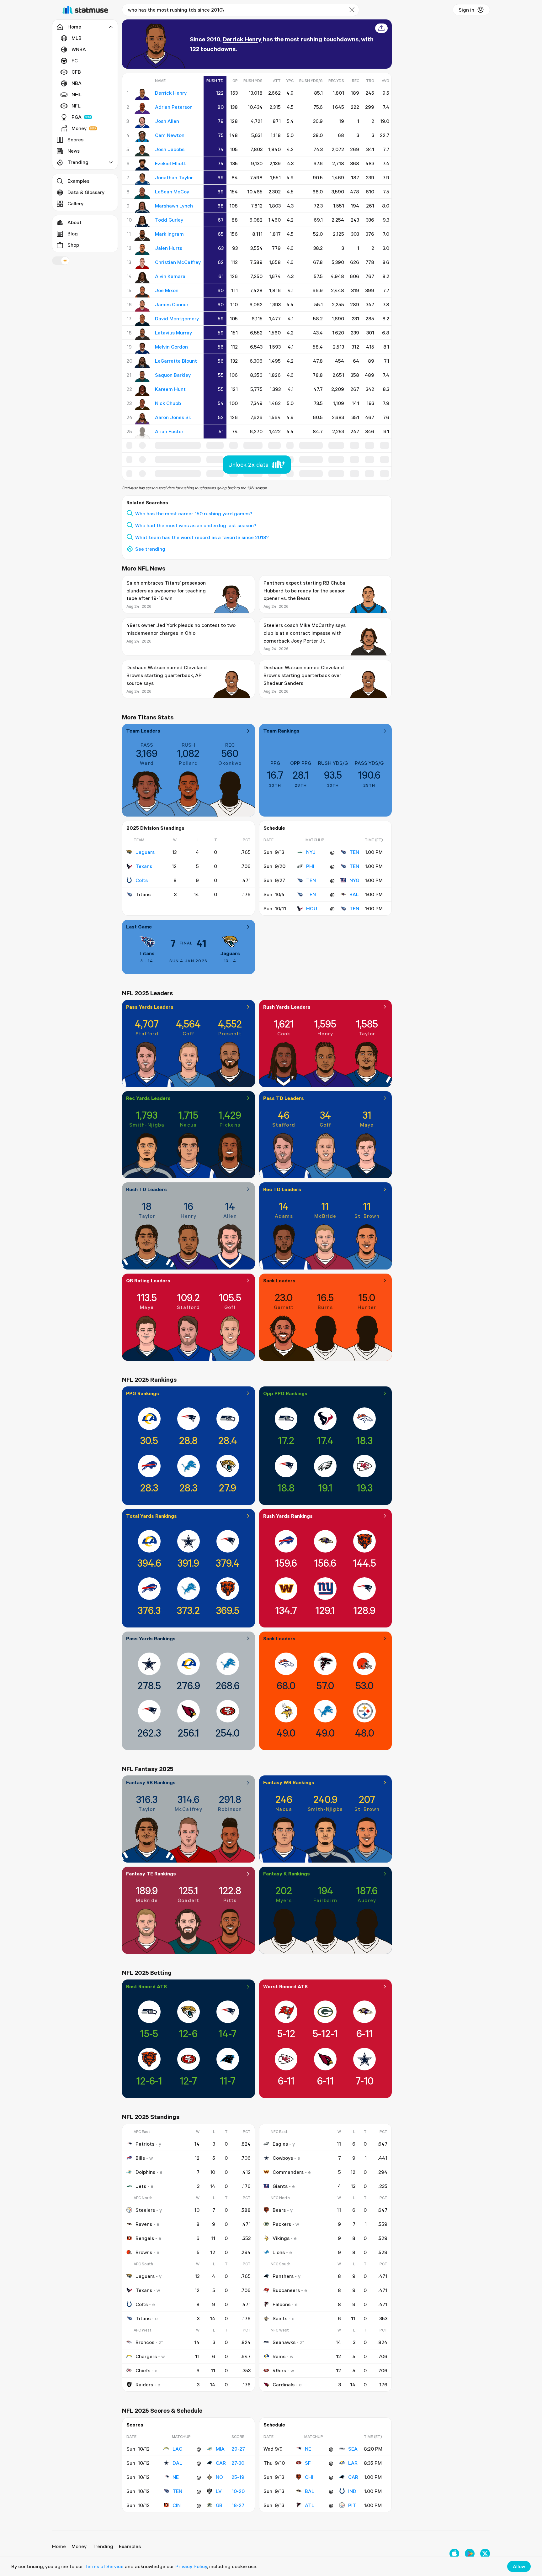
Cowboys (283, 2158)
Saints (280, 2318)
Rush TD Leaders (146, 1189)
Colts (142, 880)
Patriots (145, 2144)
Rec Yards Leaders (148, 1098)
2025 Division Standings (155, 828)
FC (75, 60)
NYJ (311, 852)
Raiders (144, 2384)
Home (59, 2546)
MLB (77, 38)
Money (79, 128)
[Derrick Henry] (142, 94)
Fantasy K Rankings (287, 1874)
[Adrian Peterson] (142, 108)
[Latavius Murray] (142, 334)
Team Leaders (143, 731)
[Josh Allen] (142, 123)
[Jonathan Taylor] (142, 179)
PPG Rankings (143, 1393)
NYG (354, 880)
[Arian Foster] (142, 433)
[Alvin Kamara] (142, 278)
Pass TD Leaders (284, 1098)
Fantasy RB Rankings (151, 1782)
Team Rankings (281, 731)
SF (308, 2463)
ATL (310, 2505)
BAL (354, 894)
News (74, 151)
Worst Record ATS (285, 1986)
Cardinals (284, 2384)
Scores (75, 139)
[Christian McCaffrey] (142, 264)
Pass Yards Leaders (150, 1007)
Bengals (145, 2238)
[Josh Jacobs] (142, 151)
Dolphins (145, 2172)
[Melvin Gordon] (142, 348)
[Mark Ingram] (142, 235)
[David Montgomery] (142, 320)
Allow (519, 2566)
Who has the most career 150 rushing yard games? (194, 513)
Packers (282, 2224)
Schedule (274, 828)
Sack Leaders (279, 1280)
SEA (353, 2449)
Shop (73, 245)
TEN (354, 852)
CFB (76, 72)
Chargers (146, 2356)
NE (176, 2477)
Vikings (281, 2238)
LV (219, 2491)
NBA (77, 83)
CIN (177, 2505)
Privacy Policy (191, 2566)
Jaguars (145, 852)
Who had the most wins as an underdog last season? (196, 525)
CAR (221, 2463)
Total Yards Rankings (151, 1516)
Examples (78, 181)
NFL (76, 106)
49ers (279, 2370)
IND (352, 2491)
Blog (73, 234)
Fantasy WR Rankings (289, 1782)
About (74, 222)
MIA (220, 2449)
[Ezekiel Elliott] (142, 165)
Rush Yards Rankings (288, 1516)
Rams (279, 2356)
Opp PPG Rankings (285, 1393)
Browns (144, 2252)
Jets (141, 2186)
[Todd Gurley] (142, 221)
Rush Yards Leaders (287, 1007)
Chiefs (143, 2370)
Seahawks (284, 2342)
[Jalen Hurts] (142, 250)
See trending (150, 549)
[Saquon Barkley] (142, 376)
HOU (312, 908)
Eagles (280, 2144)
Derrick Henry (242, 39)
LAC (177, 2449)
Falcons (282, 2304)
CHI (309, 2477)
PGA (77, 117)
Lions (279, 2252)
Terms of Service (104, 2566)
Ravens (144, 2224)
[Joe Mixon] (142, 292)
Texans (144, 866)
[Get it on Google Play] (470, 2554)
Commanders (288, 2172)
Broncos (145, 2342)
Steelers (145, 2210)
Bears (279, 2210)
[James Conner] (142, 306)
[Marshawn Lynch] (142, 207)
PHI (310, 866)
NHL (77, 94)
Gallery (75, 203)
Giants (280, 2186)
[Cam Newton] (142, 137)
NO (219, 2477)
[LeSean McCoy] (142, 193)
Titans (147, 953)
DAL (177, 2463)
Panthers (283, 2276)
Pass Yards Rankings (151, 1638)
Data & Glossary (86, 192)
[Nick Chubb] (142, 405)
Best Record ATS (146, 1986)
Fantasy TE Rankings (151, 1874)
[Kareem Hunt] (142, 391)
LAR (353, 2463)
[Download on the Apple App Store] (454, 2554)
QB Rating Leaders (148, 1280)
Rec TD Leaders (282, 1189)
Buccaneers (286, 2290)
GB (219, 2505)
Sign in (466, 10)
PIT (352, 2505)
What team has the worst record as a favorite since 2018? (202, 537)
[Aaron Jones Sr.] (142, 419)
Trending (103, 2546)
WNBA (79, 49)
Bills (140, 2158)
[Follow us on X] (485, 2554)
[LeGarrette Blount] (142, 362)
